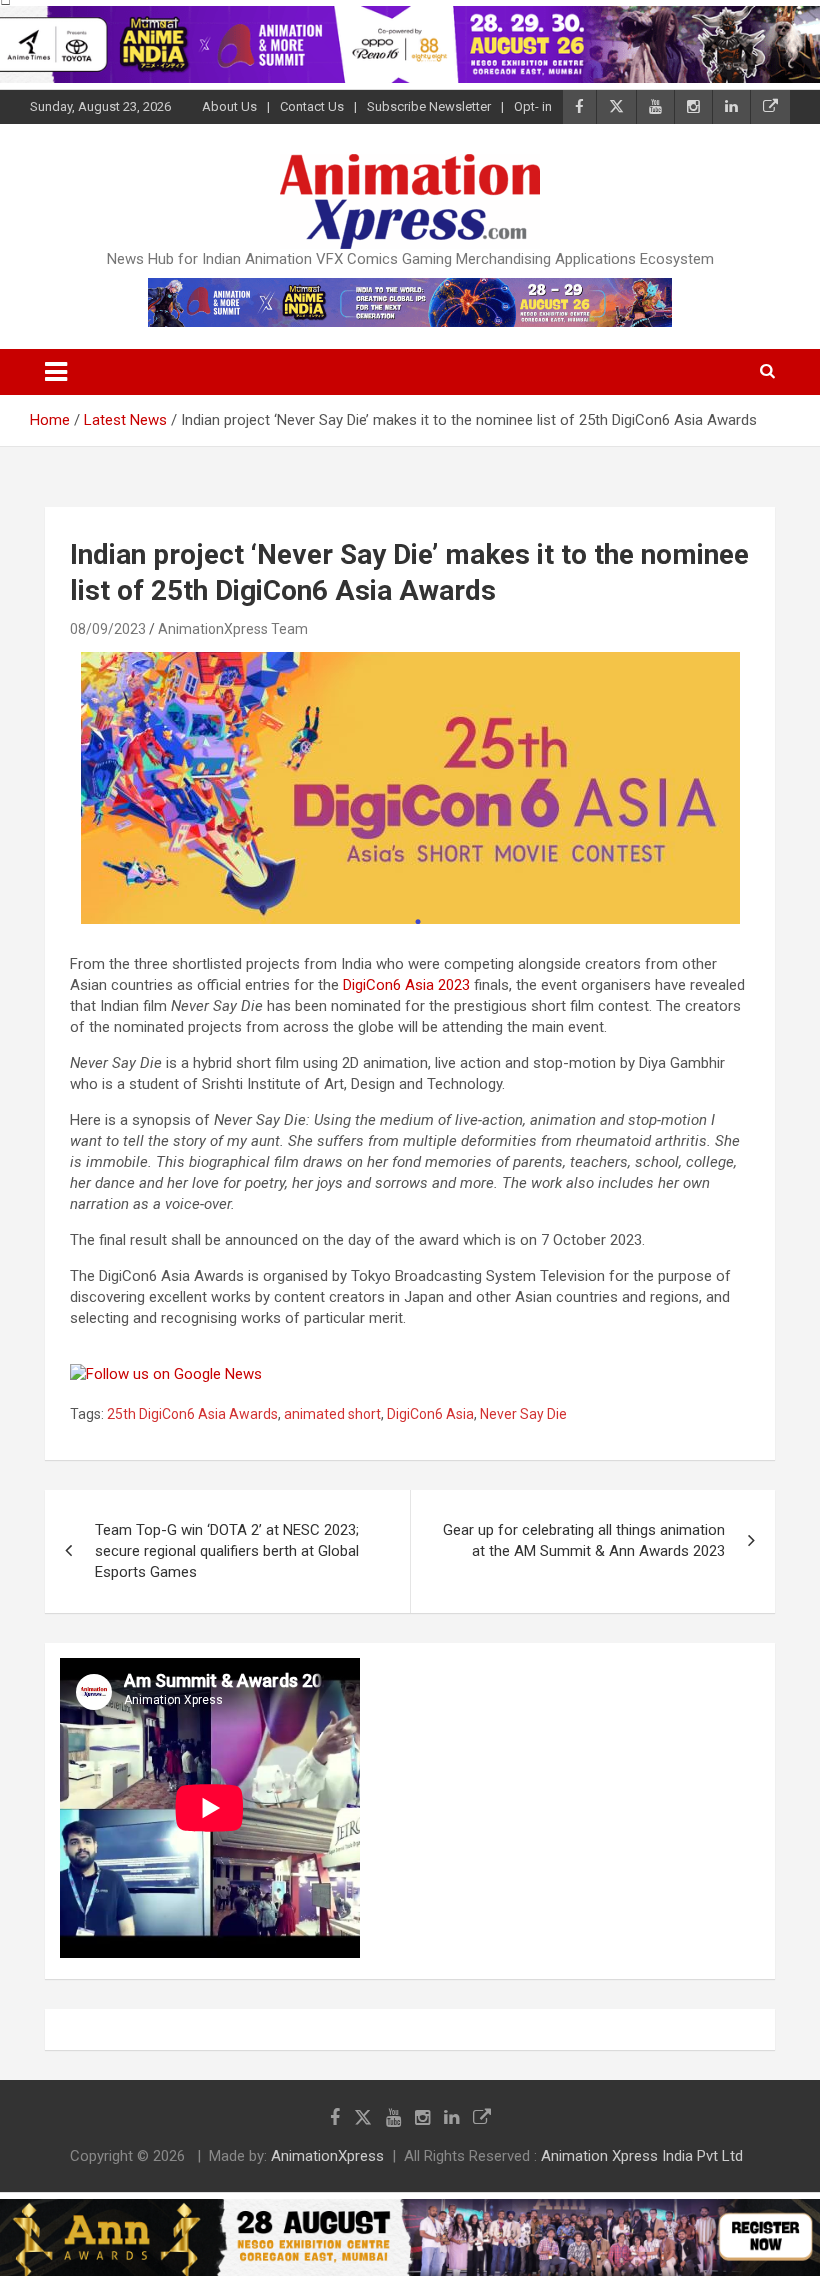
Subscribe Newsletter (429, 106)
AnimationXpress (327, 2156)
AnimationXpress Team (233, 629)
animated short (332, 1414)
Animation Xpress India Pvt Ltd (642, 2156)
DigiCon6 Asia (430, 1414)
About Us (229, 106)
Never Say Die (523, 1414)
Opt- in (533, 106)
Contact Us (312, 106)
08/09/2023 (108, 629)
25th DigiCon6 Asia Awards (192, 1414)
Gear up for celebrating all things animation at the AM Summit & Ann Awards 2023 (584, 1540)
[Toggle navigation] (56, 372)
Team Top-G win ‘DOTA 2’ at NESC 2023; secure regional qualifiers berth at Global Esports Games (227, 1551)
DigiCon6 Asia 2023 (406, 985)
